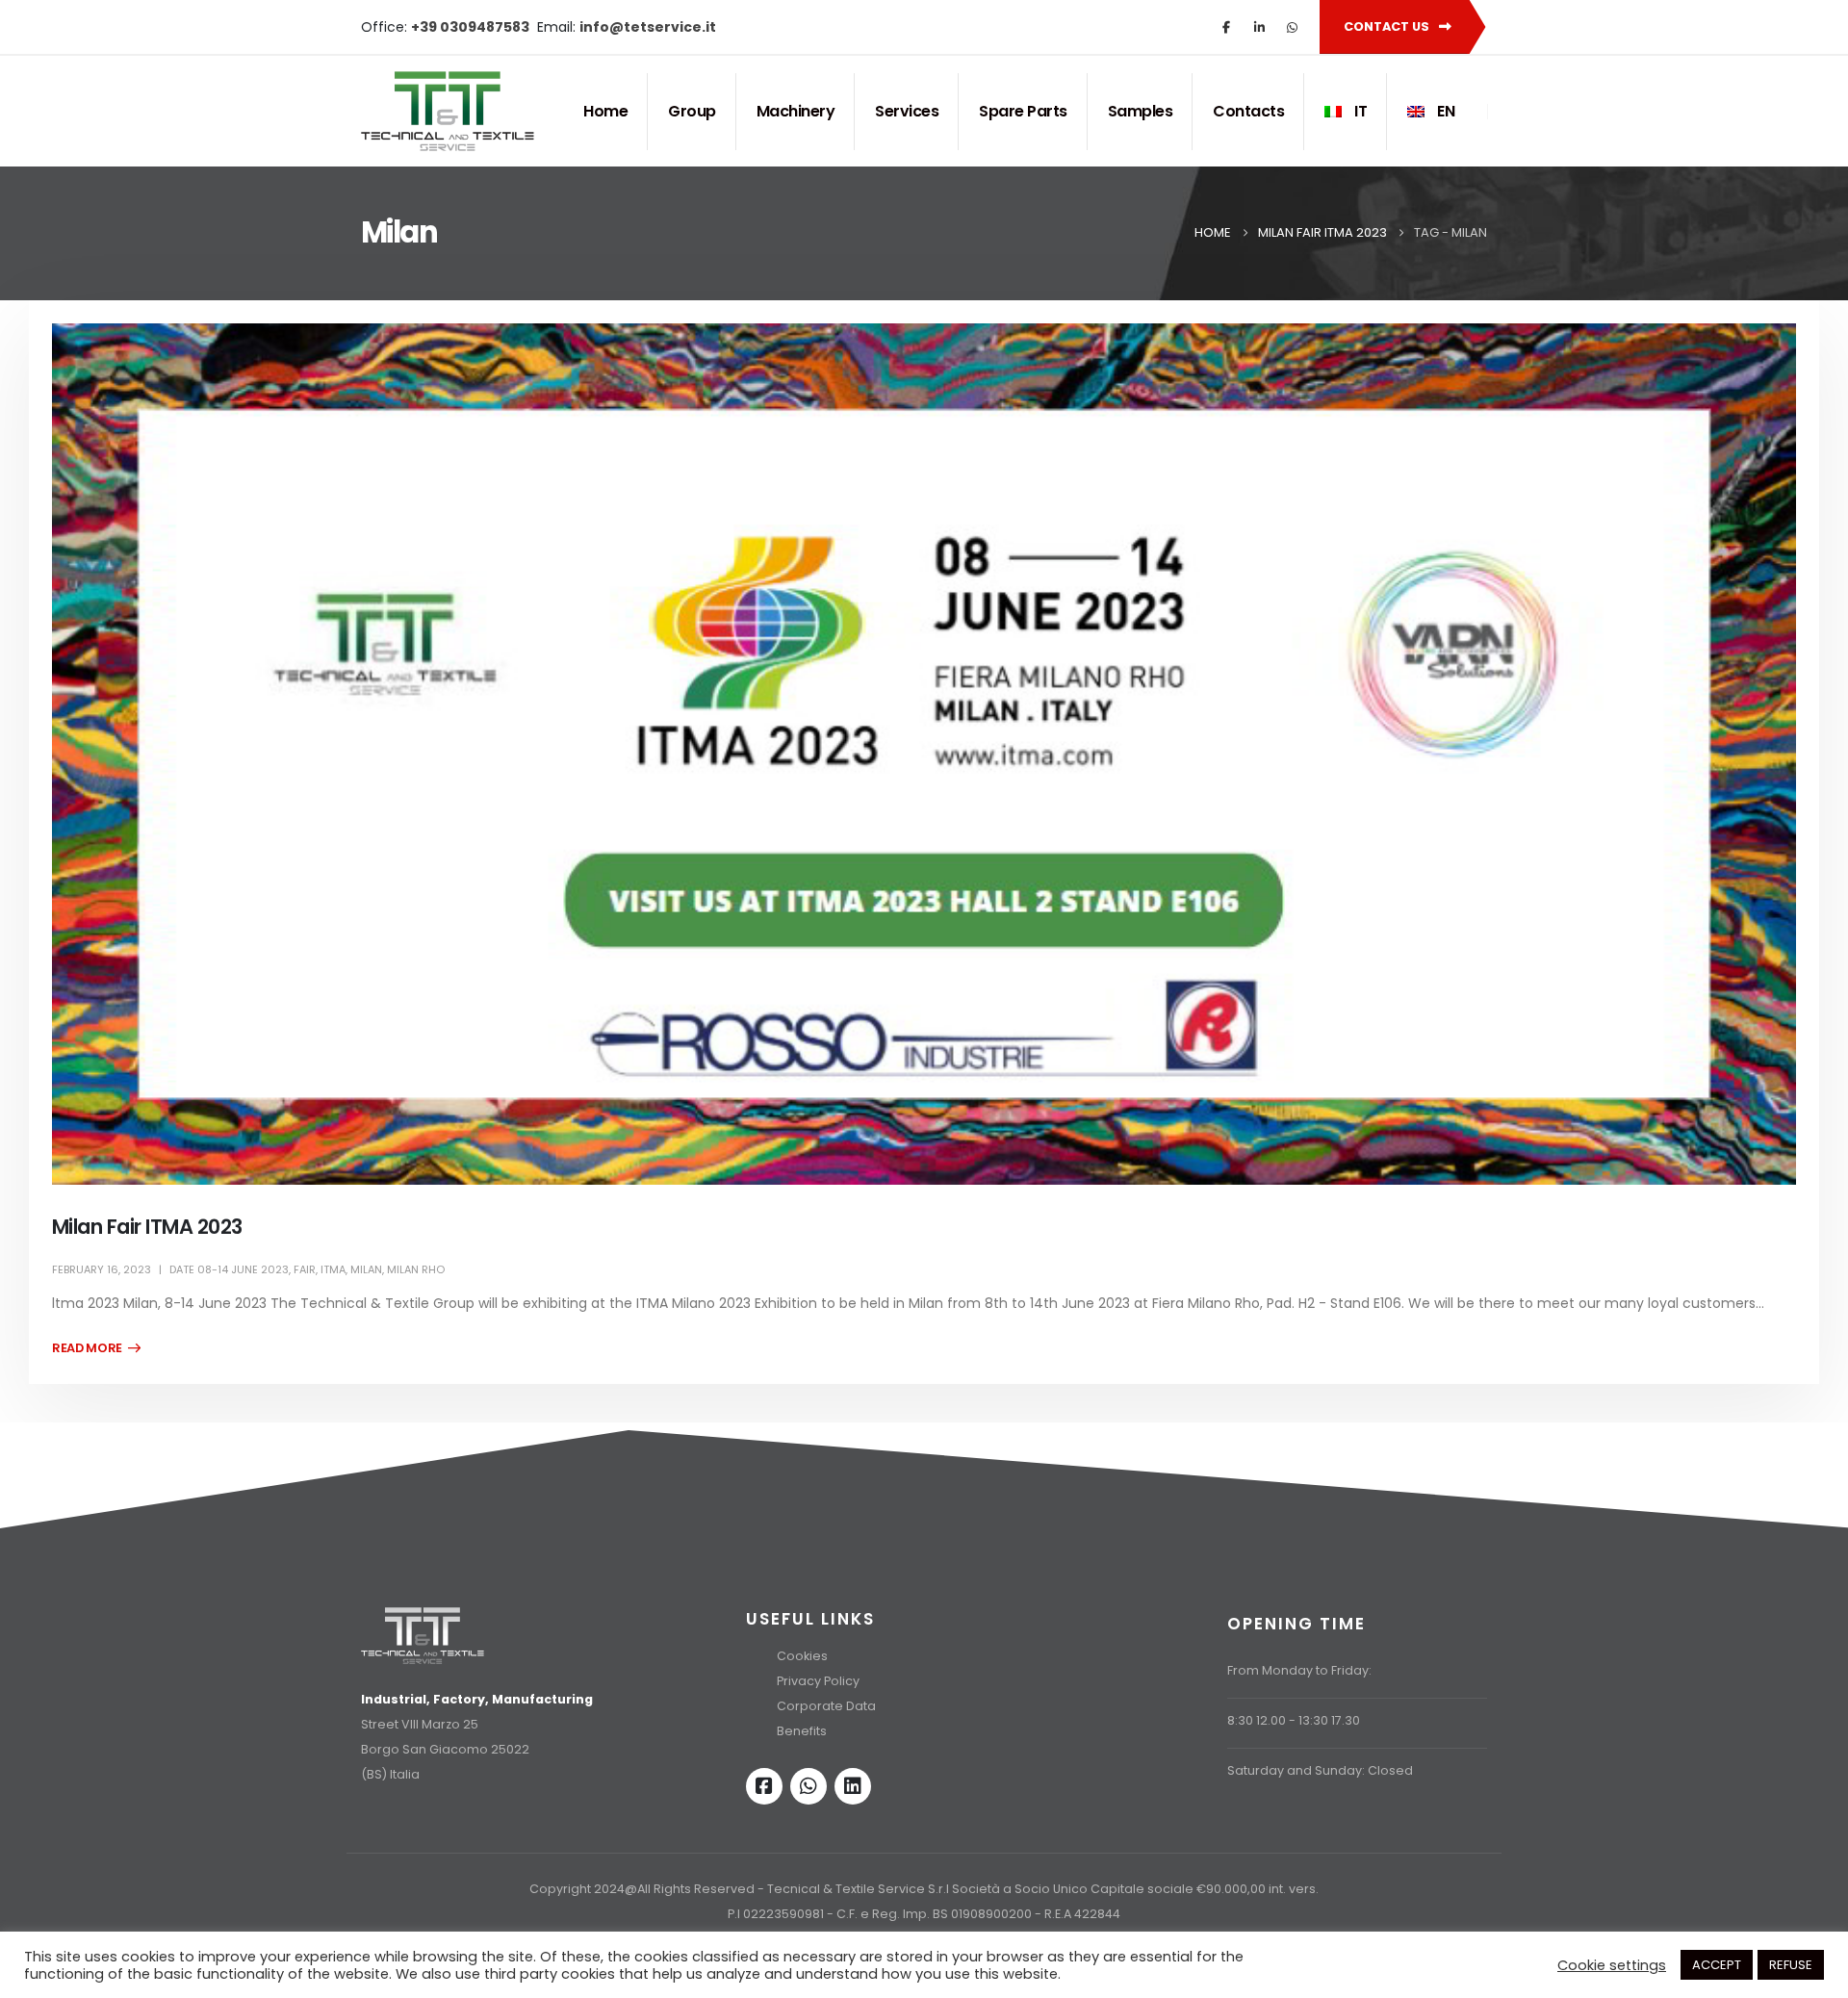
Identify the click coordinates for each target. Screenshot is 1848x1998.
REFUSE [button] (1791, 1965)
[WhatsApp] (1292, 27)
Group (692, 111)
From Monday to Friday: (1299, 1670)
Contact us (1388, 26)
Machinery (796, 111)
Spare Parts (1023, 111)
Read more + (96, 1348)
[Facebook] (1226, 27)
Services (907, 111)
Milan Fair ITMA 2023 (147, 1227)
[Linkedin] (853, 1786)
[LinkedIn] (1259, 27)
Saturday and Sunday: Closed (1320, 1770)
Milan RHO (416, 1269)
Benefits (802, 1731)
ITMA (333, 1269)
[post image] (924, 755)
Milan (366, 1269)
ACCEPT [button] (1717, 1965)
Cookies (802, 1656)
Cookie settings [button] (1612, 1965)
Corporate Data (826, 1706)
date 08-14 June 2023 (229, 1269)
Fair (305, 1269)
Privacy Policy (818, 1681)
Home (605, 111)
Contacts (1248, 111)
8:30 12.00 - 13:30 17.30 (1294, 1720)
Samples (1141, 111)
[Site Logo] (448, 111)
